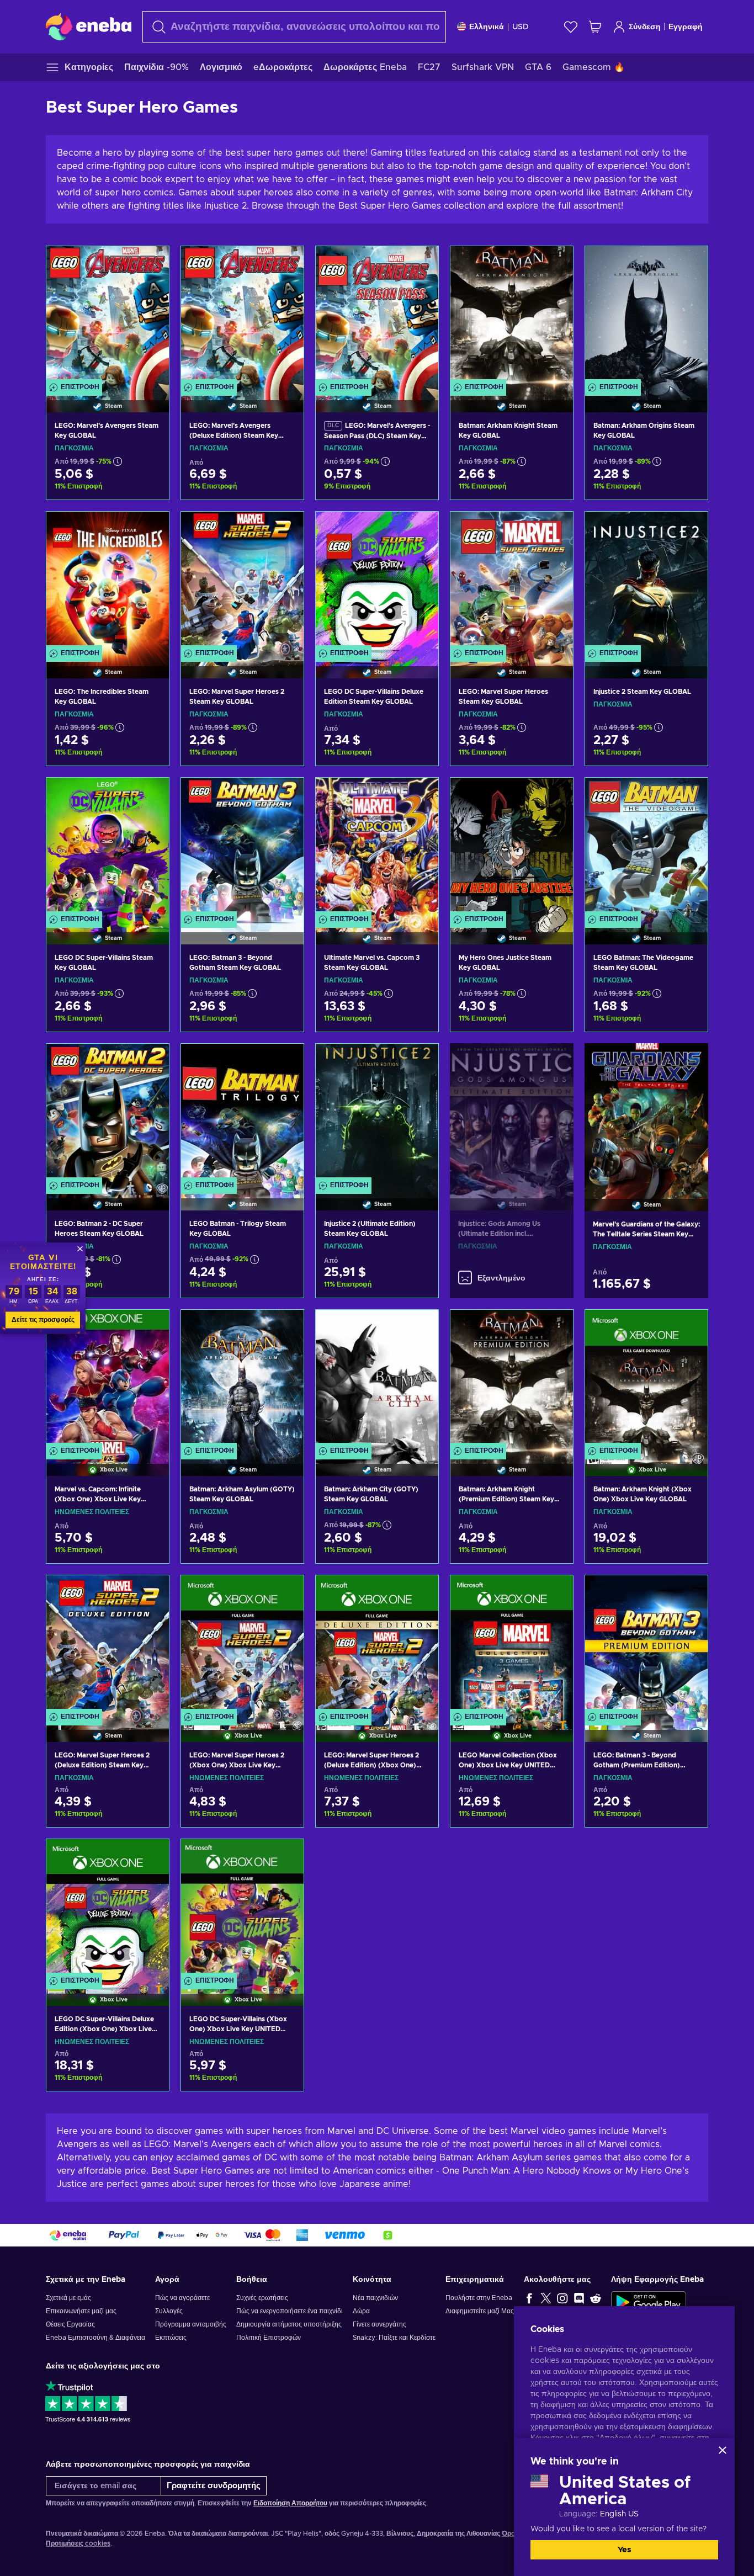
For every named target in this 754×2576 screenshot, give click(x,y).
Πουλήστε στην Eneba (479, 2298)
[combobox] (294, 27)
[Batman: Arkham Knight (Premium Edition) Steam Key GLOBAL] (512, 1379)
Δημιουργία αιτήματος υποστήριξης (289, 2324)
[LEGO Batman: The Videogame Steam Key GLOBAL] (646, 847)
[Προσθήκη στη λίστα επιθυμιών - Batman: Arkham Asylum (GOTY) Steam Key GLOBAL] (285, 1327)
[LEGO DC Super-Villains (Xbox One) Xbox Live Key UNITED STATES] (242, 1908)
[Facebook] (529, 2298)
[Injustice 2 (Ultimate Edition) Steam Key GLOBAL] (377, 1113)
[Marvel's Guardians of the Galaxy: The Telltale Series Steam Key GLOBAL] (646, 1113)
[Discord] (579, 2298)
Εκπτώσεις (171, 2338)
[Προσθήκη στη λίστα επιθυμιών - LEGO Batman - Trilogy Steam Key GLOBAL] (285, 1061)
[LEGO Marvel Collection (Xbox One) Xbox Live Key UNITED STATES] (512, 1645)
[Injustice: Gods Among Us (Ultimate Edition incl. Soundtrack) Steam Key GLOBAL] (512, 1113)
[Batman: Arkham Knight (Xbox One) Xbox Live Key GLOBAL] (646, 1379)
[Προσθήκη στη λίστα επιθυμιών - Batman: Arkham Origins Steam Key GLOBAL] (689, 264)
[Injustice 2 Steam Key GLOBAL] (646, 581)
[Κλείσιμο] (723, 2450)
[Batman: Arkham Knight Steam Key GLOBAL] (512, 315)
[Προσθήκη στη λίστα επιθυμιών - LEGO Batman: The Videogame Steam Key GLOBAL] (689, 795)
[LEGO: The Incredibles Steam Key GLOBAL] (108, 581)
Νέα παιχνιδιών (375, 2298)
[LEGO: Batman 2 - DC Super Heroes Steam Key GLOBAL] (108, 1113)
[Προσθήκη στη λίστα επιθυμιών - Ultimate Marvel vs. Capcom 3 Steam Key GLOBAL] (420, 795)
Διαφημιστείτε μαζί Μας (480, 2311)
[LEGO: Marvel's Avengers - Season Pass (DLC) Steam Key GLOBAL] (377, 315)
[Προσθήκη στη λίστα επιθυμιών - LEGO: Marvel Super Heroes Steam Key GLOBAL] (554, 529)
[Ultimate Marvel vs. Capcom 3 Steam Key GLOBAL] (377, 847)
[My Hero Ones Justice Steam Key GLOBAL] (512, 847)
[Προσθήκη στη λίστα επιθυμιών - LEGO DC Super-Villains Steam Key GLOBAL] (150, 795)
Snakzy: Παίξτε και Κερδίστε (394, 2338)
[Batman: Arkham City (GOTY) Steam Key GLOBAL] (377, 1379)
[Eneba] (89, 26)
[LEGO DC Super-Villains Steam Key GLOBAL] (108, 847)
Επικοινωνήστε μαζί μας (81, 2311)
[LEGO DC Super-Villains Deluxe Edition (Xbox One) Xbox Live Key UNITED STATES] (108, 1908)
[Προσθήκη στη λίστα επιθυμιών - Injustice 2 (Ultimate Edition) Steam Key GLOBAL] (420, 1061)
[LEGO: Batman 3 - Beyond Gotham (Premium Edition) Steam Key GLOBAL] (646, 1645)
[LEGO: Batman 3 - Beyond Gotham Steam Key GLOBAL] (242, 847)
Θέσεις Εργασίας (70, 2324)
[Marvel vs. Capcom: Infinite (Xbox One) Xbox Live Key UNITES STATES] (108, 1379)
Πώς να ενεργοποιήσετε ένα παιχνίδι (290, 2311)
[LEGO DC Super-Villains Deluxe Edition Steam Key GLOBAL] (377, 581)
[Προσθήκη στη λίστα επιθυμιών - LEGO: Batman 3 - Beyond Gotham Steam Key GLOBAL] (285, 795)
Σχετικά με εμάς (68, 2298)
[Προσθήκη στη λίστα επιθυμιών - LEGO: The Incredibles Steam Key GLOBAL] (150, 529)
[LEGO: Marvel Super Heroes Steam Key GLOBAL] (512, 581)
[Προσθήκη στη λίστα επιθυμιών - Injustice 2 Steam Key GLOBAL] (689, 529)
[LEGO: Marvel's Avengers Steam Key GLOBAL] (108, 315)
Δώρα (361, 2311)
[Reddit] (596, 2298)
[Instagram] (562, 2298)
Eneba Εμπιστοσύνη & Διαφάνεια (95, 2338)
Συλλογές (169, 2311)
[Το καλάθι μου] (595, 27)
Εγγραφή (686, 27)
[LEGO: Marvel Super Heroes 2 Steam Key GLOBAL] (242, 581)
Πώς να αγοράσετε (182, 2298)
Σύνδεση (645, 27)
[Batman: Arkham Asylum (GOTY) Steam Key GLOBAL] (242, 1379)
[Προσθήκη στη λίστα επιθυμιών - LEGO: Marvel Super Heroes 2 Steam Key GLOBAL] (285, 529)
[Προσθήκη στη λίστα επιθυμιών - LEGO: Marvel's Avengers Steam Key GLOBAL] (150, 264)
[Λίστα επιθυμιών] (571, 27)
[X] (546, 2298)
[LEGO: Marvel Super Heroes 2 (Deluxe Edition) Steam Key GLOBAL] (108, 1645)
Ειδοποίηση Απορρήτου (290, 2503)
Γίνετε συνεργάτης (379, 2324)
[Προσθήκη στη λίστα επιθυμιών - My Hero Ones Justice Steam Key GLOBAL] (554, 795)
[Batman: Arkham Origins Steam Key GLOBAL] (646, 315)
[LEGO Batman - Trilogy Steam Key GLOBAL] (242, 1113)
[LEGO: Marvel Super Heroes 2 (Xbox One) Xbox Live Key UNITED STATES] (242, 1645)
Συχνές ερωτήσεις (262, 2298)
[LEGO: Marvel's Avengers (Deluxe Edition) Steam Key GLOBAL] (242, 315)
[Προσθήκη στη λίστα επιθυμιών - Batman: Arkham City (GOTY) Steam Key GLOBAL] (420, 1327)
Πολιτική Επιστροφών (269, 2338)
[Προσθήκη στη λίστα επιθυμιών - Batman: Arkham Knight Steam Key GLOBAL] (554, 264)
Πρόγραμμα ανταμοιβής (191, 2324)
